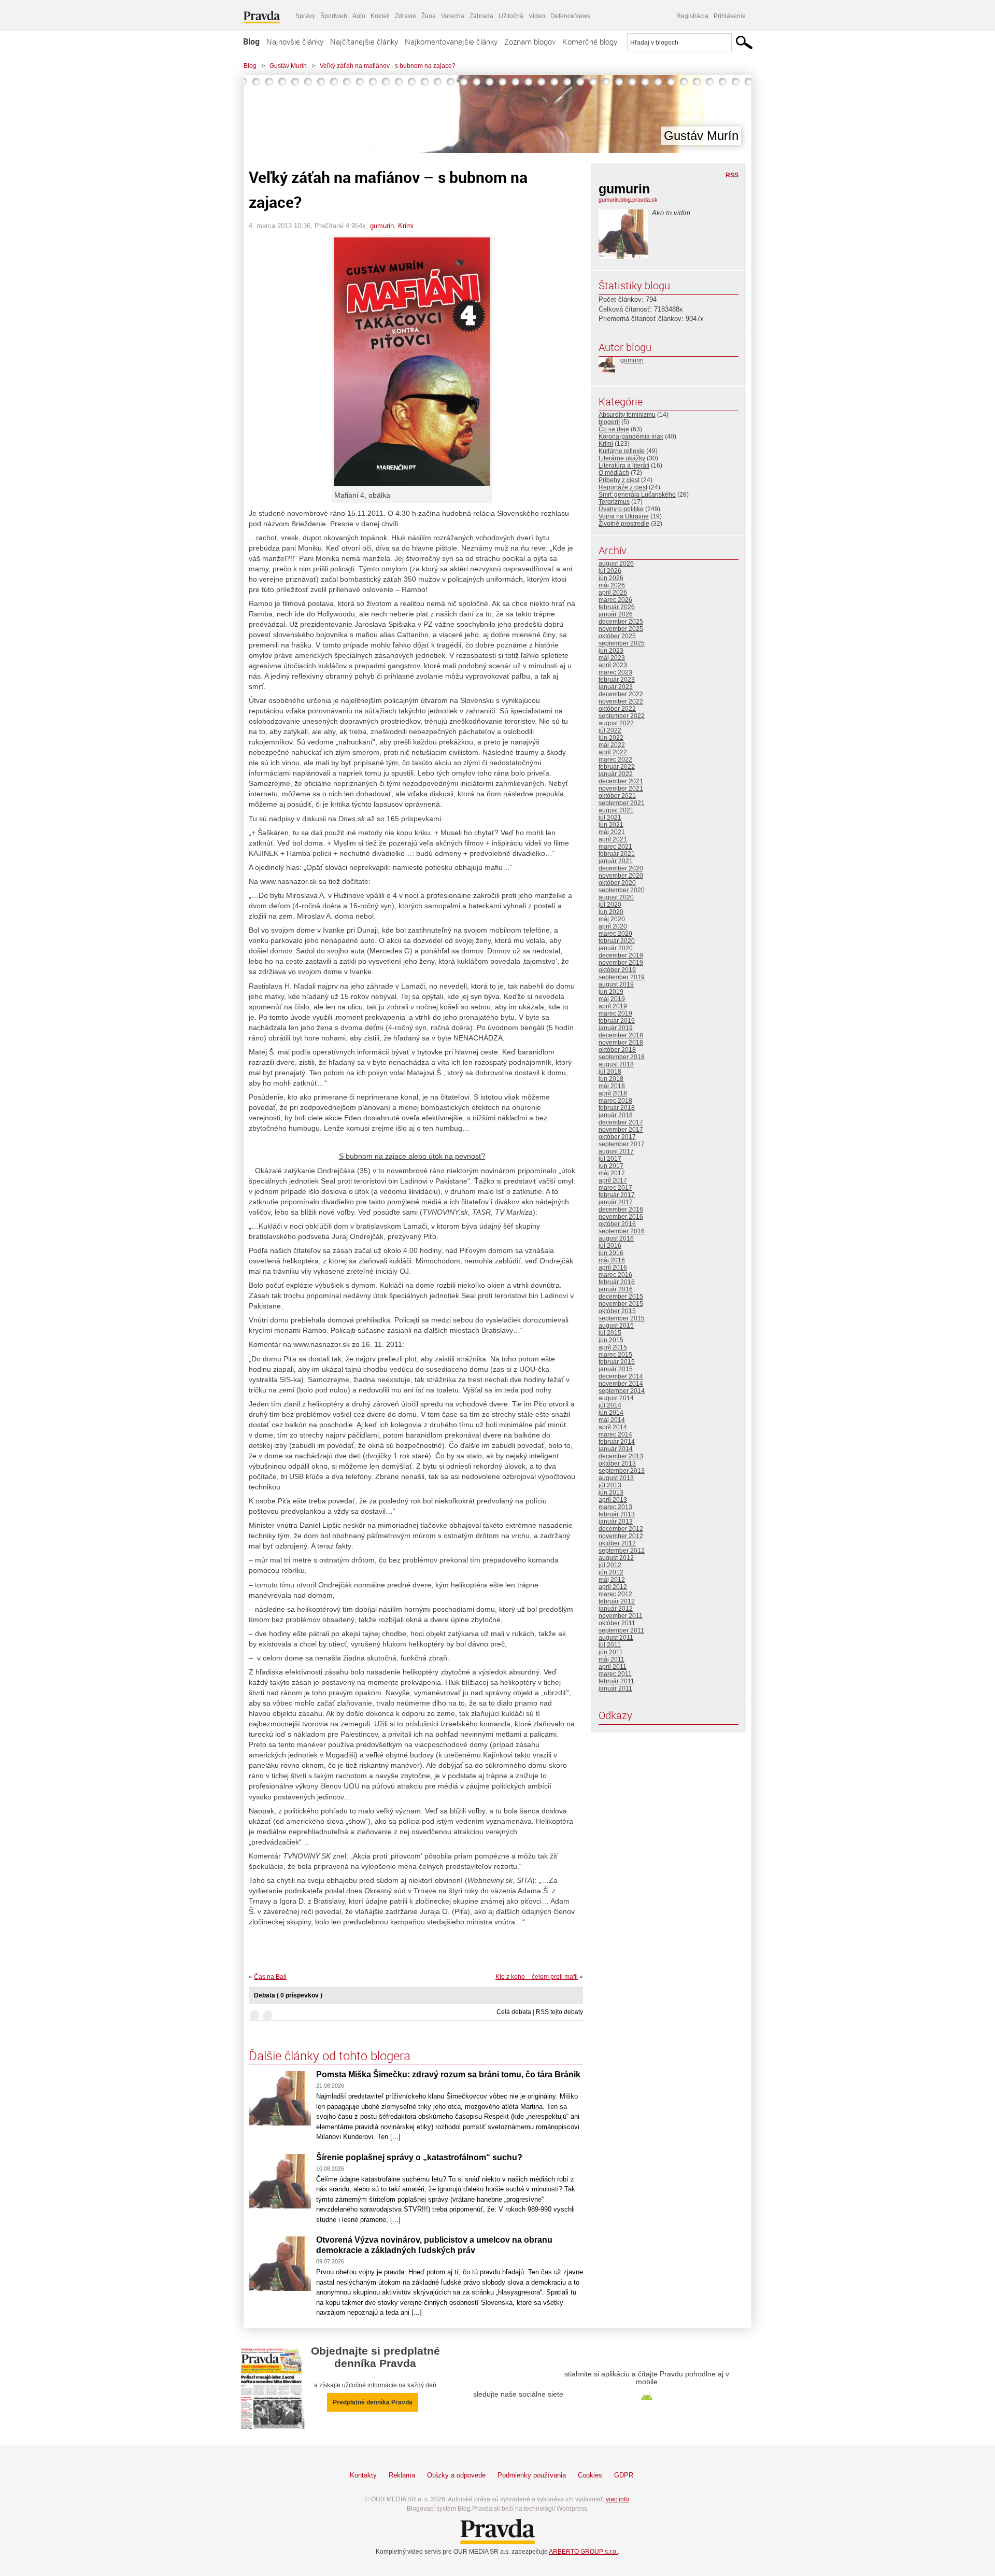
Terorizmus (614, 502)
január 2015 (616, 1369)
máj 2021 (612, 832)
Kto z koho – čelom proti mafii (537, 1977)
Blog (251, 41)
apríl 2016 (613, 1268)
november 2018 (621, 1043)
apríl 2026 (613, 593)
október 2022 (617, 709)
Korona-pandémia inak (631, 437)
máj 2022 (612, 745)
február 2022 (617, 767)
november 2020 (621, 876)
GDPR (624, 2475)
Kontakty (363, 2475)
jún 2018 (611, 1079)
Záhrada (481, 16)
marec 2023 (615, 672)
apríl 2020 (613, 926)
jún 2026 (611, 578)
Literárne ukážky (622, 458)
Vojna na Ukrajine (624, 516)
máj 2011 (612, 1659)
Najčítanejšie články (364, 41)
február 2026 (617, 607)
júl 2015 (610, 1333)
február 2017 (617, 1195)
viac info (617, 2499)
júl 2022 (610, 730)
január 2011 (615, 1688)
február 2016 (617, 1282)
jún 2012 (611, 1572)
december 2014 (621, 1376)
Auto (359, 16)
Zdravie (406, 16)
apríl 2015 (613, 1347)
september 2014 (622, 1391)
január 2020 (616, 948)
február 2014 (617, 1442)
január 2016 (616, 1289)
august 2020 (616, 897)
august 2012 (616, 1558)
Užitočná (511, 16)
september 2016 (622, 1231)
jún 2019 (611, 992)
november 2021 (621, 789)
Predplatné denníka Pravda (373, 2402)
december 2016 (621, 1209)
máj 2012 (612, 1580)
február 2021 (617, 854)
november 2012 (621, 1536)
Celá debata (514, 2012)
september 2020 (622, 890)
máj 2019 (612, 999)
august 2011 (616, 1638)
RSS (732, 175)
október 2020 (617, 883)
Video (537, 16)
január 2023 (616, 687)
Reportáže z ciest (623, 487)
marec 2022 (615, 759)
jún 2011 (611, 1652)
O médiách (614, 473)
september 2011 (621, 1630)
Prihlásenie (730, 16)
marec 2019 (615, 1013)
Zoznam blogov (530, 41)
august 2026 (616, 564)
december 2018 (621, 1035)
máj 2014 (612, 1420)
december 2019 (621, 955)
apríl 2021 (613, 839)
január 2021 (616, 861)
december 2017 (621, 1122)
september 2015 (622, 1318)
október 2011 (617, 1623)
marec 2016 (615, 1275)
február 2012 (617, 1601)
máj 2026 (612, 585)
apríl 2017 (613, 1180)
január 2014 (616, 1449)
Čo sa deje (614, 429)
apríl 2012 (613, 1587)
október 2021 (617, 796)
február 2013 (617, 1514)
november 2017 (621, 1130)
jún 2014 (611, 1413)
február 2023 (617, 680)
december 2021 (621, 781)
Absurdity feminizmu (627, 415)
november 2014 (621, 1384)
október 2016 (617, 1224)
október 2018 (617, 1050)
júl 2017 (610, 1159)
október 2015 (617, 1311)
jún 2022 (611, 738)
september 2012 (622, 1551)
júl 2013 (610, 1485)
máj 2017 (612, 1173)
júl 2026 (610, 571)
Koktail (380, 16)
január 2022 (616, 774)
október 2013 (617, 1463)
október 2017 (617, 1137)
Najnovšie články (295, 41)
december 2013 (621, 1456)
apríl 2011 (613, 1667)
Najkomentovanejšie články (451, 41)
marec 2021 (615, 847)
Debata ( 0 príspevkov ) (288, 1995)
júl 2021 (610, 818)
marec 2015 (615, 1355)
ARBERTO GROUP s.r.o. (583, 2552)
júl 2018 (610, 1072)
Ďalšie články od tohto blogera (330, 2056)
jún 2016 (611, 1253)
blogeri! (609, 422)
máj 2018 (612, 1086)
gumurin (382, 226)
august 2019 (616, 984)
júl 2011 (610, 1645)
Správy (305, 16)
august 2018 (616, 1064)
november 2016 (621, 1217)
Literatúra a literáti (624, 466)
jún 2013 (611, 1493)
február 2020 (617, 941)
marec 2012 (615, 1594)
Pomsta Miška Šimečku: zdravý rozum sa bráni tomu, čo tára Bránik (448, 2074)
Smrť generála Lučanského (637, 495)
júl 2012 (610, 1565)
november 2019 (621, 963)
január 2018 (616, 1115)
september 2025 (622, 643)
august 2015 (616, 1326)
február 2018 (617, 1108)
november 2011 (621, 1616)
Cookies (590, 2475)
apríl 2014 (613, 1427)
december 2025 (621, 622)
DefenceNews (570, 16)
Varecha (453, 16)
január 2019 (616, 1028)
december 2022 (621, 694)
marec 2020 (615, 934)
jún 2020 (611, 912)
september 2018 (622, 1057)
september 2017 (622, 1144)
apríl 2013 (613, 1500)
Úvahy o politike (621, 509)
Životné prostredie (624, 524)
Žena (429, 16)
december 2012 (621, 1529)
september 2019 (622, 977)
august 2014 (616, 1398)
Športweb (334, 16)
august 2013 (616, 1478)
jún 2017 (611, 1166)
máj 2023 (612, 658)
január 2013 (616, 1522)
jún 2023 (611, 651)
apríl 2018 (613, 1093)
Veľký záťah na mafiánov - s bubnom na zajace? (388, 66)
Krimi (406, 226)
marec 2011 (615, 1674)
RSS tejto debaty (559, 2012)
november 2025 (621, 629)
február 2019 (617, 1021)
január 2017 (616, 1202)
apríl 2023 (613, 665)
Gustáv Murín (288, 66)
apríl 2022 (613, 752)
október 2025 (617, 636)
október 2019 (617, 970)
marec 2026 (615, 600)
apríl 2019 (613, 1006)
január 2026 (616, 614)
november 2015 (621, 1304)
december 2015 (621, 1297)
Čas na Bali (270, 1977)
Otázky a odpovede (456, 2475)
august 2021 (616, 810)
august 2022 (616, 723)
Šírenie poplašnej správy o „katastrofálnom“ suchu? (419, 2157)
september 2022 (622, 716)
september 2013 (622, 1471)
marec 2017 (615, 1188)
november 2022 (621, 701)
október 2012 (617, 1543)
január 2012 (616, 1609)
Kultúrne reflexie (622, 451)
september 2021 (622, 803)
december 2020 (621, 868)
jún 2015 (611, 1340)
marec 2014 (615, 1434)
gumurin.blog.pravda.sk (628, 200)
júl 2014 (610, 1405)
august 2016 (616, 1238)
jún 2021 (611, 825)
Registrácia (692, 16)
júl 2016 (610, 1246)
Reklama (402, 2475)
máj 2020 (612, 919)
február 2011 (616, 1681)
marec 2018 (615, 1101)
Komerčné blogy (590, 41)
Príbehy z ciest (619, 480)
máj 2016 (612, 1260)
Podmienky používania (532, 2475)
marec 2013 (615, 1507)
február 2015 (617, 1362)
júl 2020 (610, 905)
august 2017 (616, 1151)
